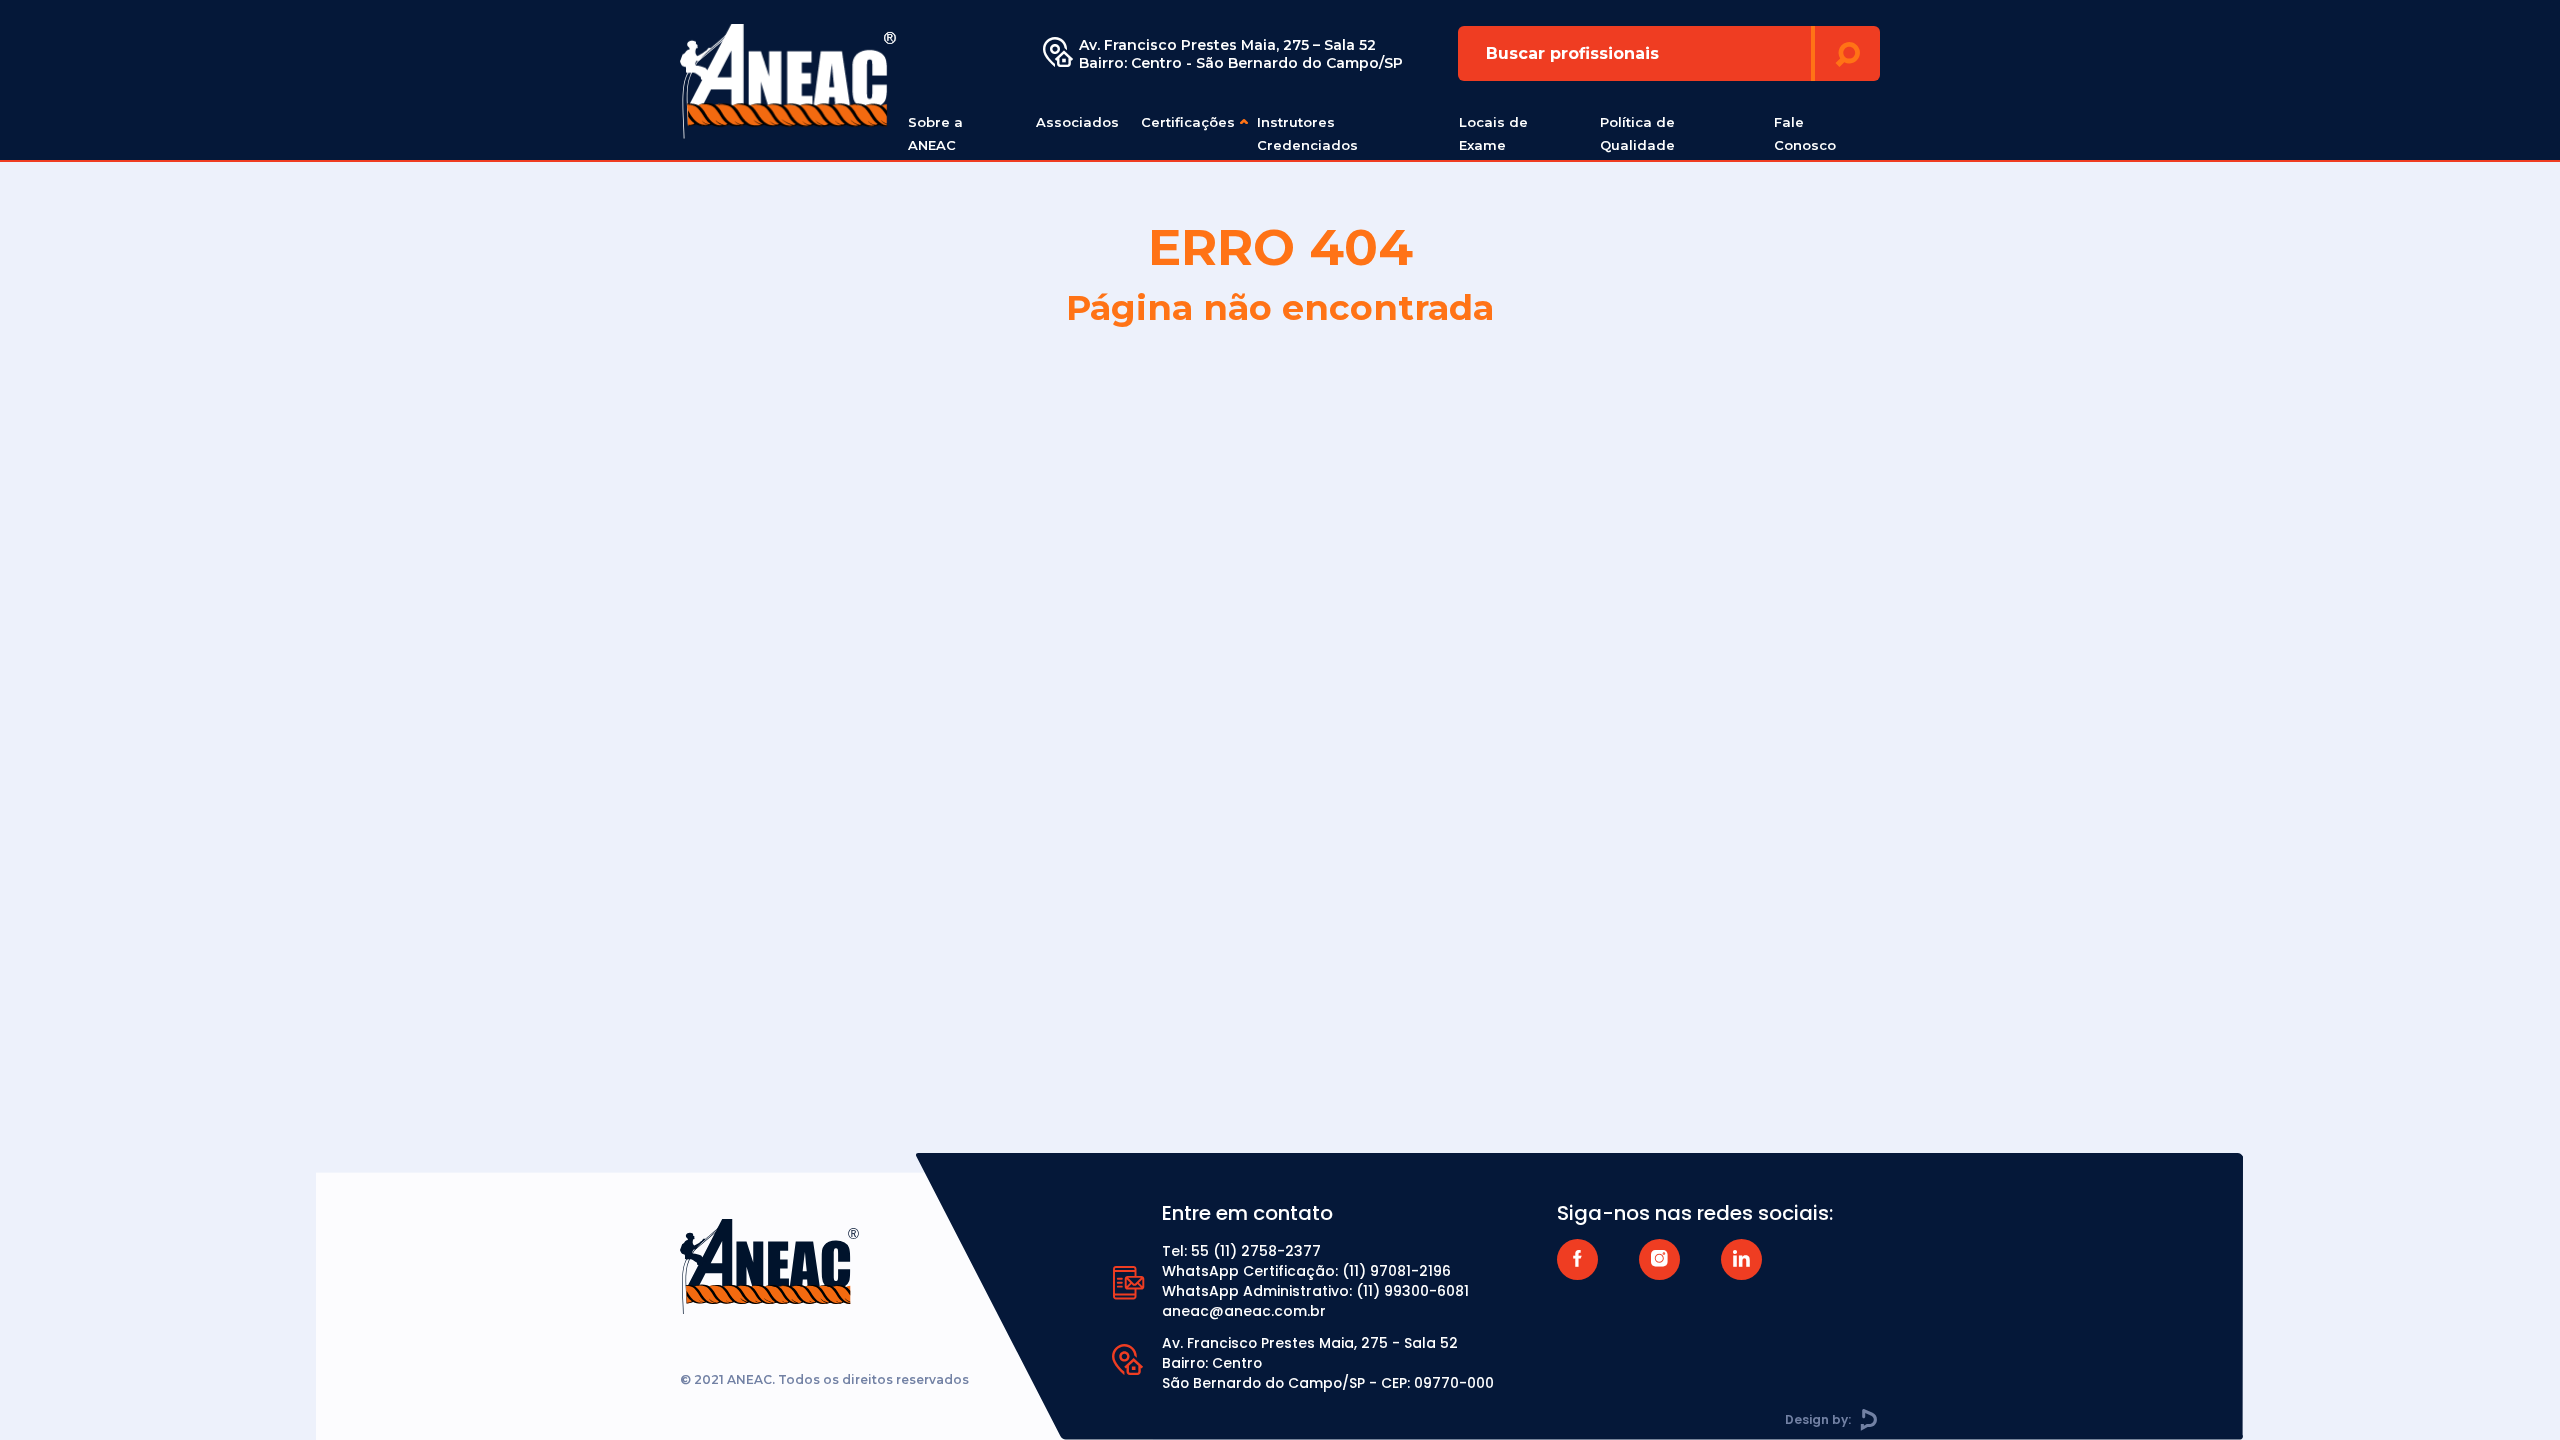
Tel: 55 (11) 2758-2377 (1241, 1251)
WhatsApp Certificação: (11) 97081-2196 (1306, 1271)
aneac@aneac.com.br (1244, 1311)
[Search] (1847, 53)
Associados (1077, 122)
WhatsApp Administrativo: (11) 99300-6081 (1315, 1291)
